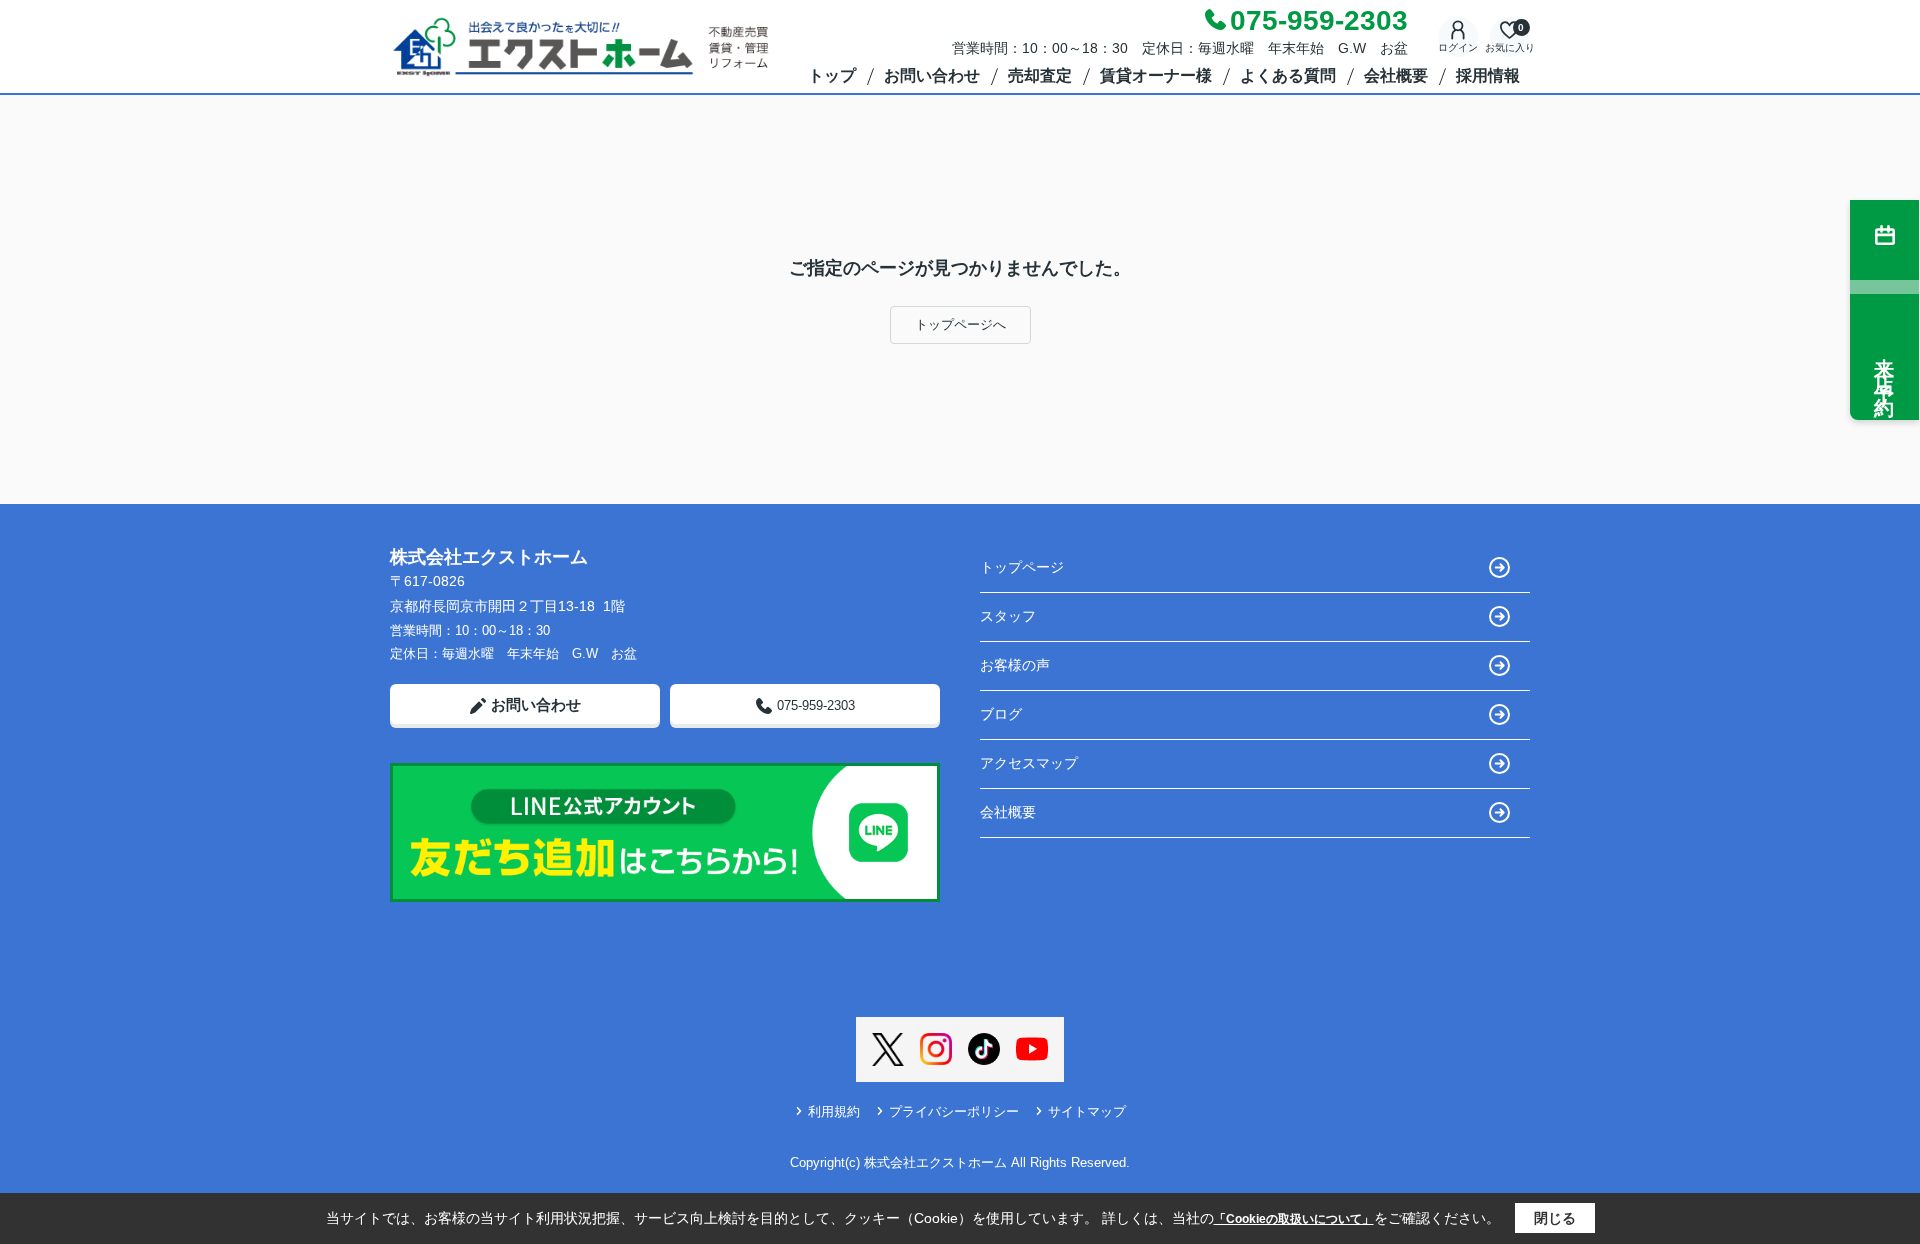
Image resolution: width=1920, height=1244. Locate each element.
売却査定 (1040, 75)
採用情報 (1488, 75)
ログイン (1458, 47)
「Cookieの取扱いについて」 (1294, 1219)
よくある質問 (1288, 75)
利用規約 (834, 1111)
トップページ (1022, 567)
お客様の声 (1015, 665)
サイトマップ (1087, 1111)
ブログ (1001, 714)
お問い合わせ (932, 75)
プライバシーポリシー (954, 1111)
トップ (832, 75)
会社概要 (1396, 75)
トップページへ (960, 324)
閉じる (1555, 1218)
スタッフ (1008, 616)
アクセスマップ (1029, 763)
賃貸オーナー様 (1156, 75)
